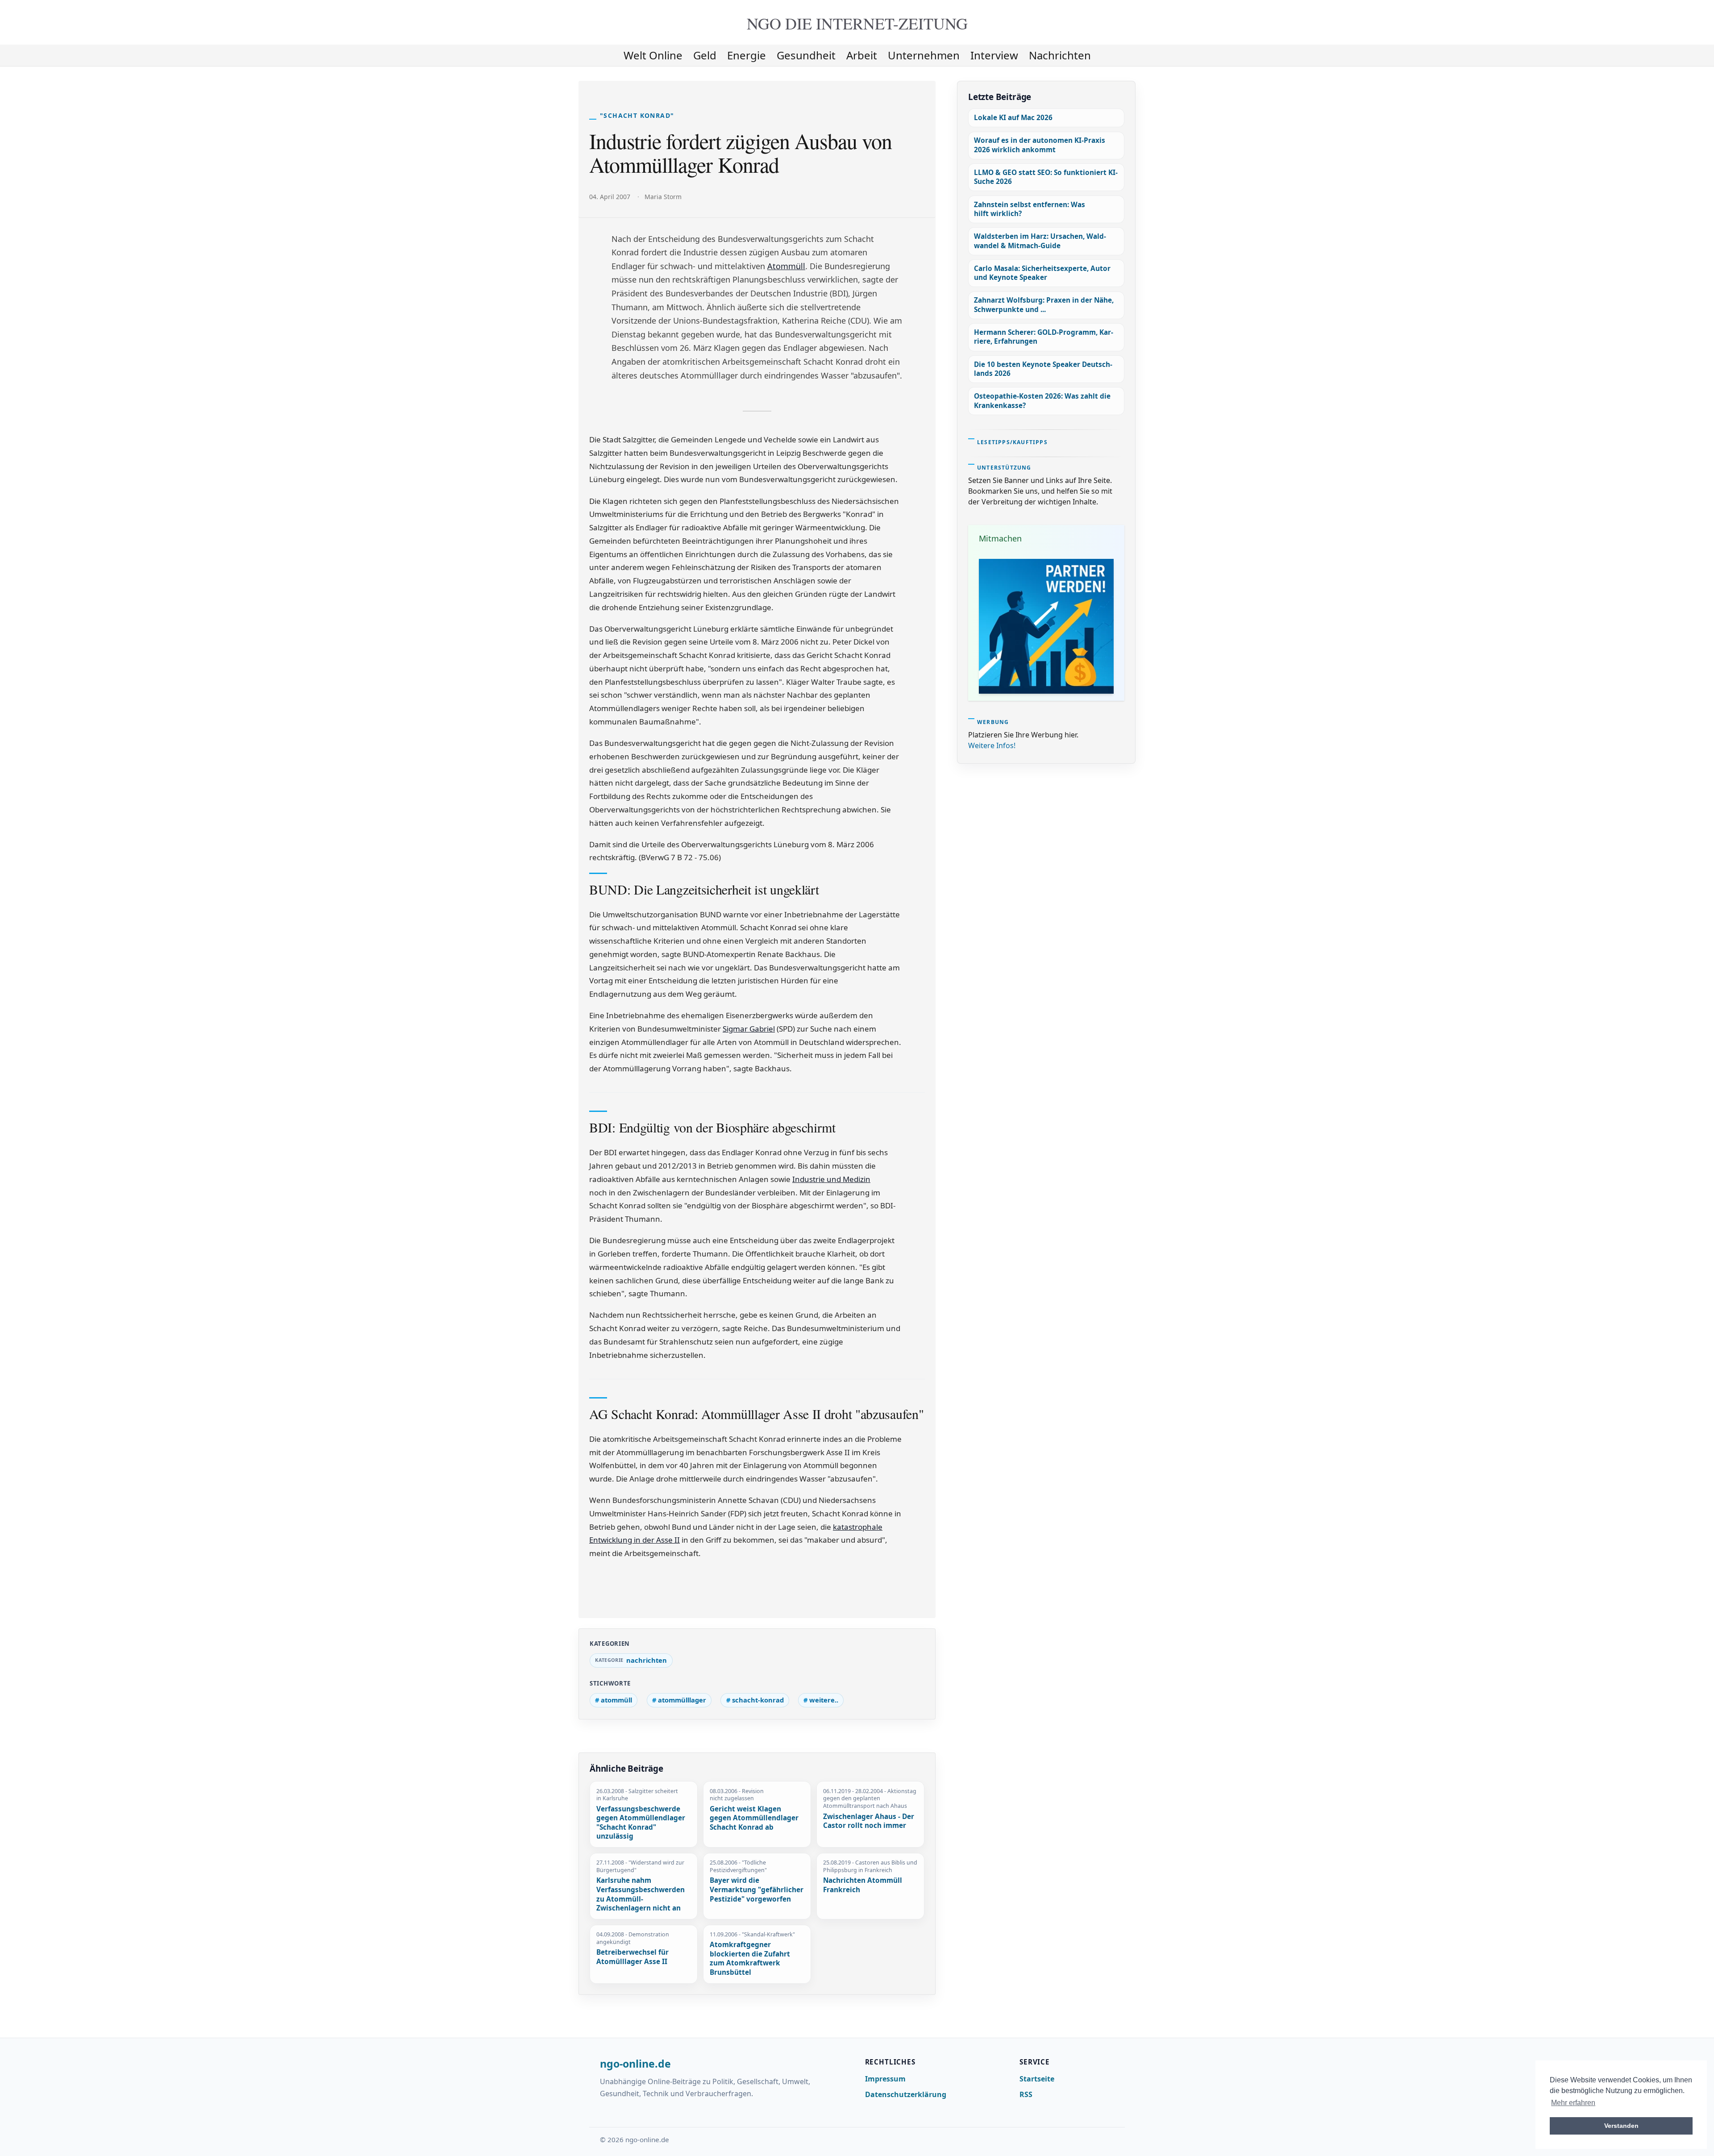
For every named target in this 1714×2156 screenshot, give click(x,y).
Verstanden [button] (1621, 2126)
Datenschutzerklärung (906, 2094)
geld (705, 55)
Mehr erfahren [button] (1573, 2103)
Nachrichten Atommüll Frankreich (863, 1885)
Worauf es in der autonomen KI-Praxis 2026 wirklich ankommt (1040, 145)
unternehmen (924, 55)
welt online (653, 55)
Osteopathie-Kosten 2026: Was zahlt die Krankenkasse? (1042, 401)
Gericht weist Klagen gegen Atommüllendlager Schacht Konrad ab (754, 1818)
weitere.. (824, 1700)
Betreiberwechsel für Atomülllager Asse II (632, 1957)
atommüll (616, 1700)
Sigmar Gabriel (749, 1029)
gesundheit (806, 55)
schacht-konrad (758, 1700)
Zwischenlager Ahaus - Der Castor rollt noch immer (869, 1821)
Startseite (1037, 2079)
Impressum (885, 2079)
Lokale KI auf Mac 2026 (1013, 118)
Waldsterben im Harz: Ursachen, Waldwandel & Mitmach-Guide (1040, 241)
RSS (1026, 2094)
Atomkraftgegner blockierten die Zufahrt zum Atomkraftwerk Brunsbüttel (750, 1959)
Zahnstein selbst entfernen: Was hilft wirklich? (1030, 209)
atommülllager (682, 1700)
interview (994, 55)
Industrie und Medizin (831, 1179)
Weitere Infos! (992, 745)
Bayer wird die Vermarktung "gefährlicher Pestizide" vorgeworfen (757, 1890)
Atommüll (786, 266)
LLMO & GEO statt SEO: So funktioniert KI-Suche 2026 (1046, 177)
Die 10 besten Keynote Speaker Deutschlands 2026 (1043, 369)
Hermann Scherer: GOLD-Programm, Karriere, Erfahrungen (1044, 337)
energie (747, 55)
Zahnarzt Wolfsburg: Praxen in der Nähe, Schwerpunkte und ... (1044, 305)
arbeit (862, 55)
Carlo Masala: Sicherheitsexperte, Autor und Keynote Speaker (1042, 273)
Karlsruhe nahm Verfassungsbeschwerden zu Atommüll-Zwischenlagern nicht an (641, 1894)
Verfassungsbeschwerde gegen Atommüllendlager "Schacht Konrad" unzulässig (641, 1823)
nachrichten (1060, 55)
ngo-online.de (635, 2064)
